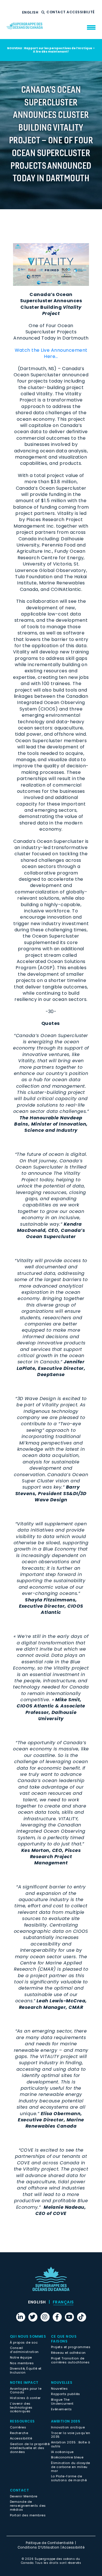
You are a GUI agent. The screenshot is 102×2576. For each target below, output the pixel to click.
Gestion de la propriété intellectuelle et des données (30, 2448)
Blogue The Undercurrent (62, 2402)
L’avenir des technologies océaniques (21, 2407)
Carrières (18, 2427)
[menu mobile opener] (91, 27)
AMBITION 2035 (66, 2421)
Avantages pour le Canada (26, 2391)
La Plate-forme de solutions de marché (69, 2478)
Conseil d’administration (24, 2350)
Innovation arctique (68, 2427)
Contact (57, 12)
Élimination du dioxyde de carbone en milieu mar (71, 2467)
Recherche (19, 2433)
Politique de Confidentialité (50, 2543)
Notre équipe (21, 2357)
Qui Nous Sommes (28, 2336)
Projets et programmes (71, 2347)
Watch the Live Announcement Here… (51, 353)
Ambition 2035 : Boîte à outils (71, 2444)
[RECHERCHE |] (44, 12)
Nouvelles (59, 2389)
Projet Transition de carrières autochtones (70, 2360)
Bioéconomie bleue (67, 2457)
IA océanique (62, 2452)
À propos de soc (24, 2342)
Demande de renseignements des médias (28, 2506)
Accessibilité (81, 12)
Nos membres (22, 2363)
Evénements (61, 2409)
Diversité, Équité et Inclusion (26, 2370)
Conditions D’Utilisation (39, 2547)
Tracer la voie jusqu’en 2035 (71, 2435)
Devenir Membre (24, 2496)
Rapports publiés (66, 2394)
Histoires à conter (25, 2398)
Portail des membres (28, 2515)
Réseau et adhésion (68, 2353)
